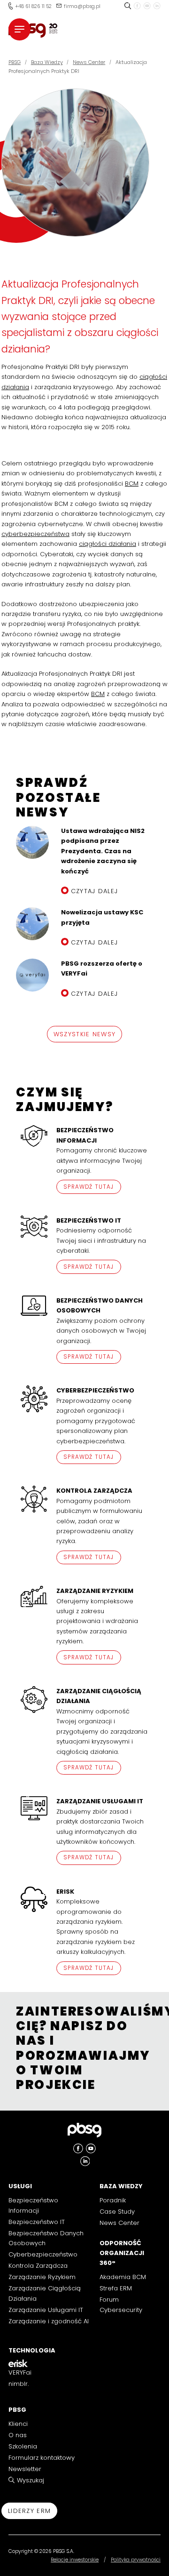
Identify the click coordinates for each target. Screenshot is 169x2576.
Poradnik (113, 2200)
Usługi (20, 2186)
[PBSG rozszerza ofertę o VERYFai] (32, 975)
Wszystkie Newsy (85, 1034)
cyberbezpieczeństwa (35, 534)
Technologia (32, 2350)
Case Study (117, 2212)
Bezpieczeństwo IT (37, 2222)
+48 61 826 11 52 (33, 6)
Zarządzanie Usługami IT (46, 2310)
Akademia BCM (123, 2277)
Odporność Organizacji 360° (122, 2253)
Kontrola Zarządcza (38, 2266)
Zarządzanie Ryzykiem (42, 2277)
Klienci (18, 2424)
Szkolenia (23, 2446)
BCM (132, 484)
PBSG (17, 2410)
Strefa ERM (116, 2288)
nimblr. (19, 2384)
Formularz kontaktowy (42, 2458)
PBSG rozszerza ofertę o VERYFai (102, 968)
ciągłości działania (108, 544)
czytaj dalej (95, 891)
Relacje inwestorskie (75, 2560)
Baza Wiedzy (121, 2186)
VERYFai (20, 2372)
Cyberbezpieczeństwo (43, 2254)
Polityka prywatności (136, 2560)
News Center (119, 2223)
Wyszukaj (31, 2480)
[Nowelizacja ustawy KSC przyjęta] (32, 924)
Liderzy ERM (29, 2511)
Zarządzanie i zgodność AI (49, 2321)
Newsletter (25, 2469)
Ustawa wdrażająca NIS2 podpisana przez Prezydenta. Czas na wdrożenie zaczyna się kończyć (103, 851)
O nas (18, 2435)
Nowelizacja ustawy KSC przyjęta (102, 917)
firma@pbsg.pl (82, 6)
